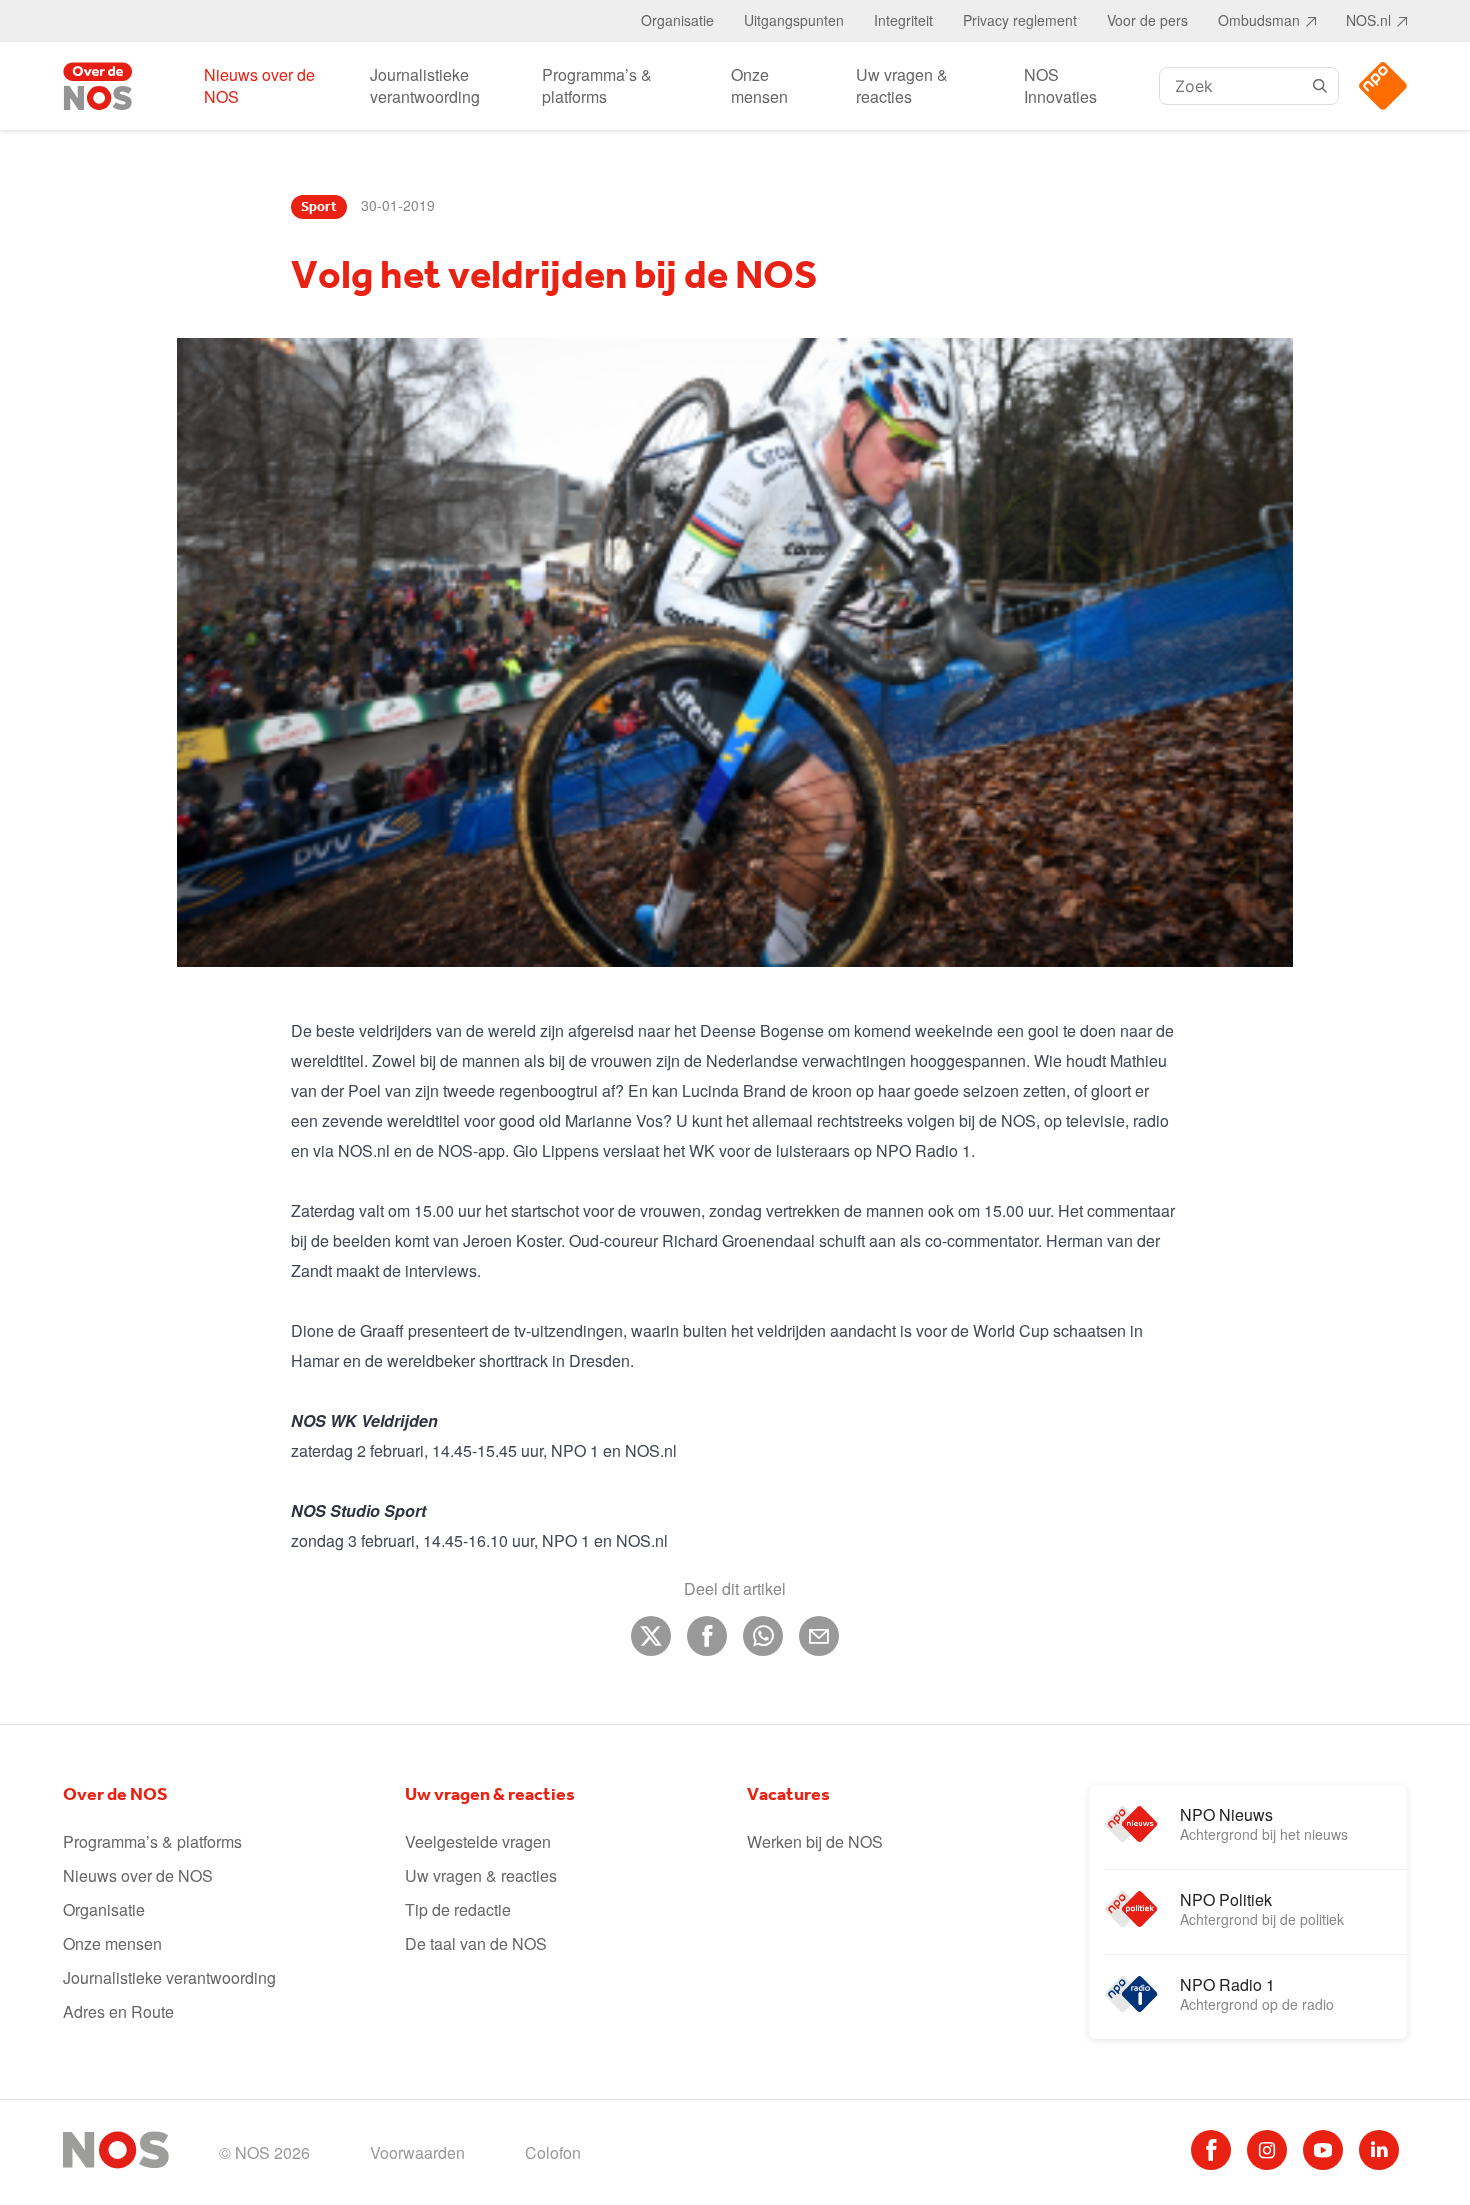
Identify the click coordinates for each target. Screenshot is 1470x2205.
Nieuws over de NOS (259, 85)
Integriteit (903, 20)
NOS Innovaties (1060, 85)
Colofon (553, 2152)
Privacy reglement (1020, 20)
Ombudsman (1259, 20)
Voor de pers (1147, 20)
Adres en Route (118, 2011)
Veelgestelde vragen (478, 1841)
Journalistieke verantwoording (425, 85)
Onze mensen (759, 85)
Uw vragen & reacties (902, 85)
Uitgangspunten (794, 20)
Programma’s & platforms (597, 85)
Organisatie (677, 20)
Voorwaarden (417, 2152)
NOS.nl (1368, 20)
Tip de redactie (458, 1909)
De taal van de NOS (476, 1943)
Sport (319, 207)
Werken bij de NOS (815, 1841)
